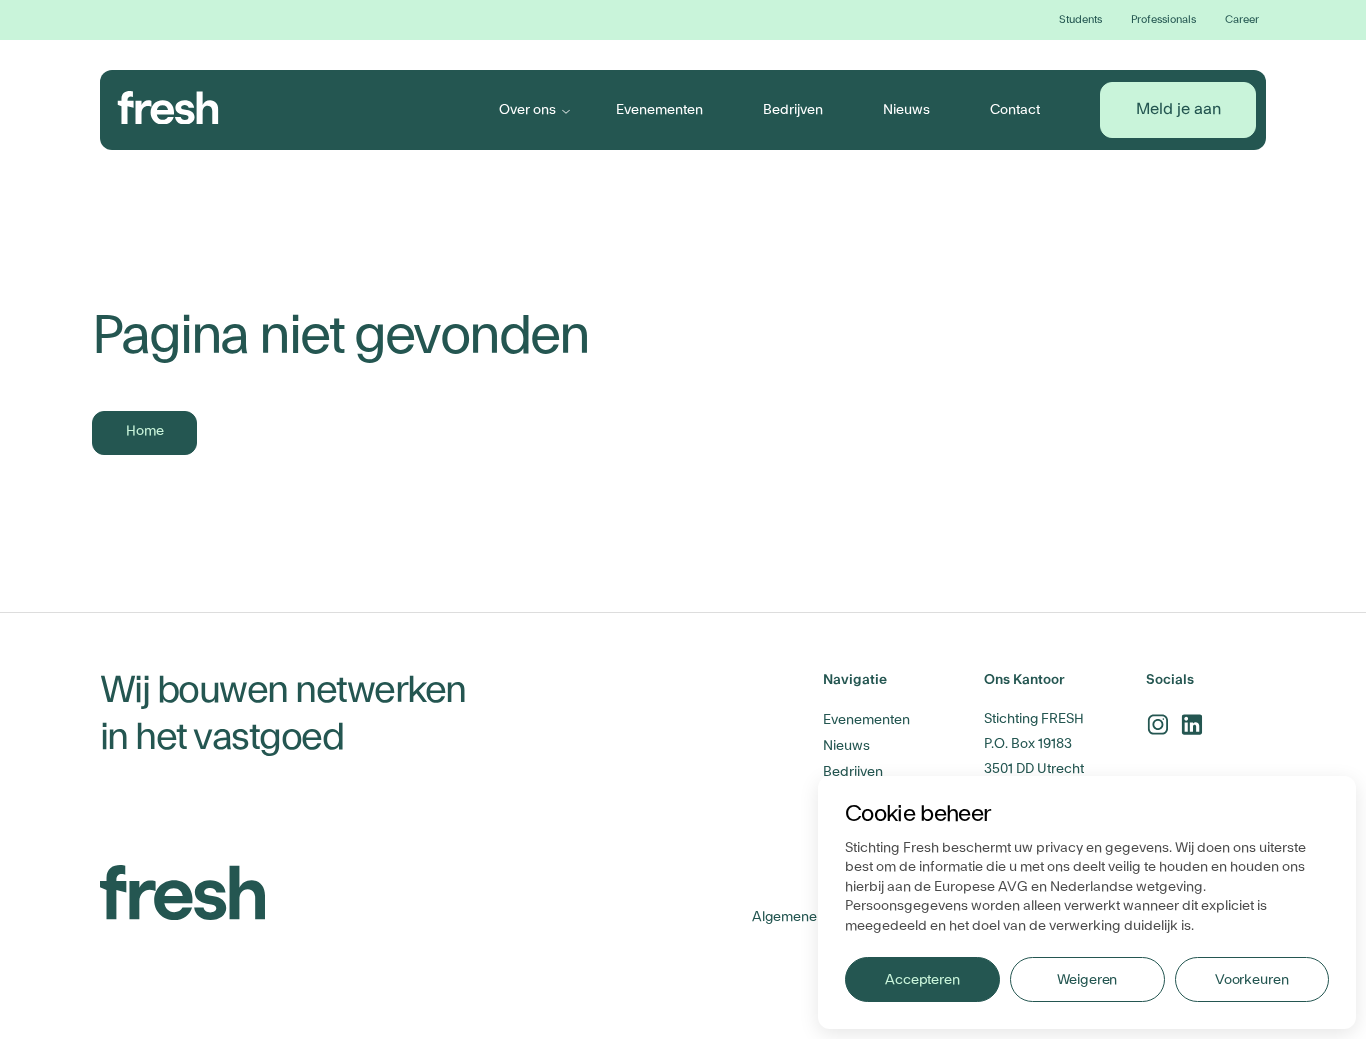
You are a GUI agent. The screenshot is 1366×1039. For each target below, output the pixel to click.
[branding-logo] (168, 108)
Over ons (527, 109)
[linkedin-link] (1192, 724)
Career (1242, 19)
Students (1080, 19)
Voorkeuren (1252, 980)
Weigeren (1087, 980)
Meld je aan (1178, 109)
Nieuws (906, 109)
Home (145, 431)
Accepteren (922, 980)
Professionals (1163, 19)
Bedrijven (793, 109)
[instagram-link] (1157, 724)
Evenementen (659, 109)
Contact (1015, 109)
